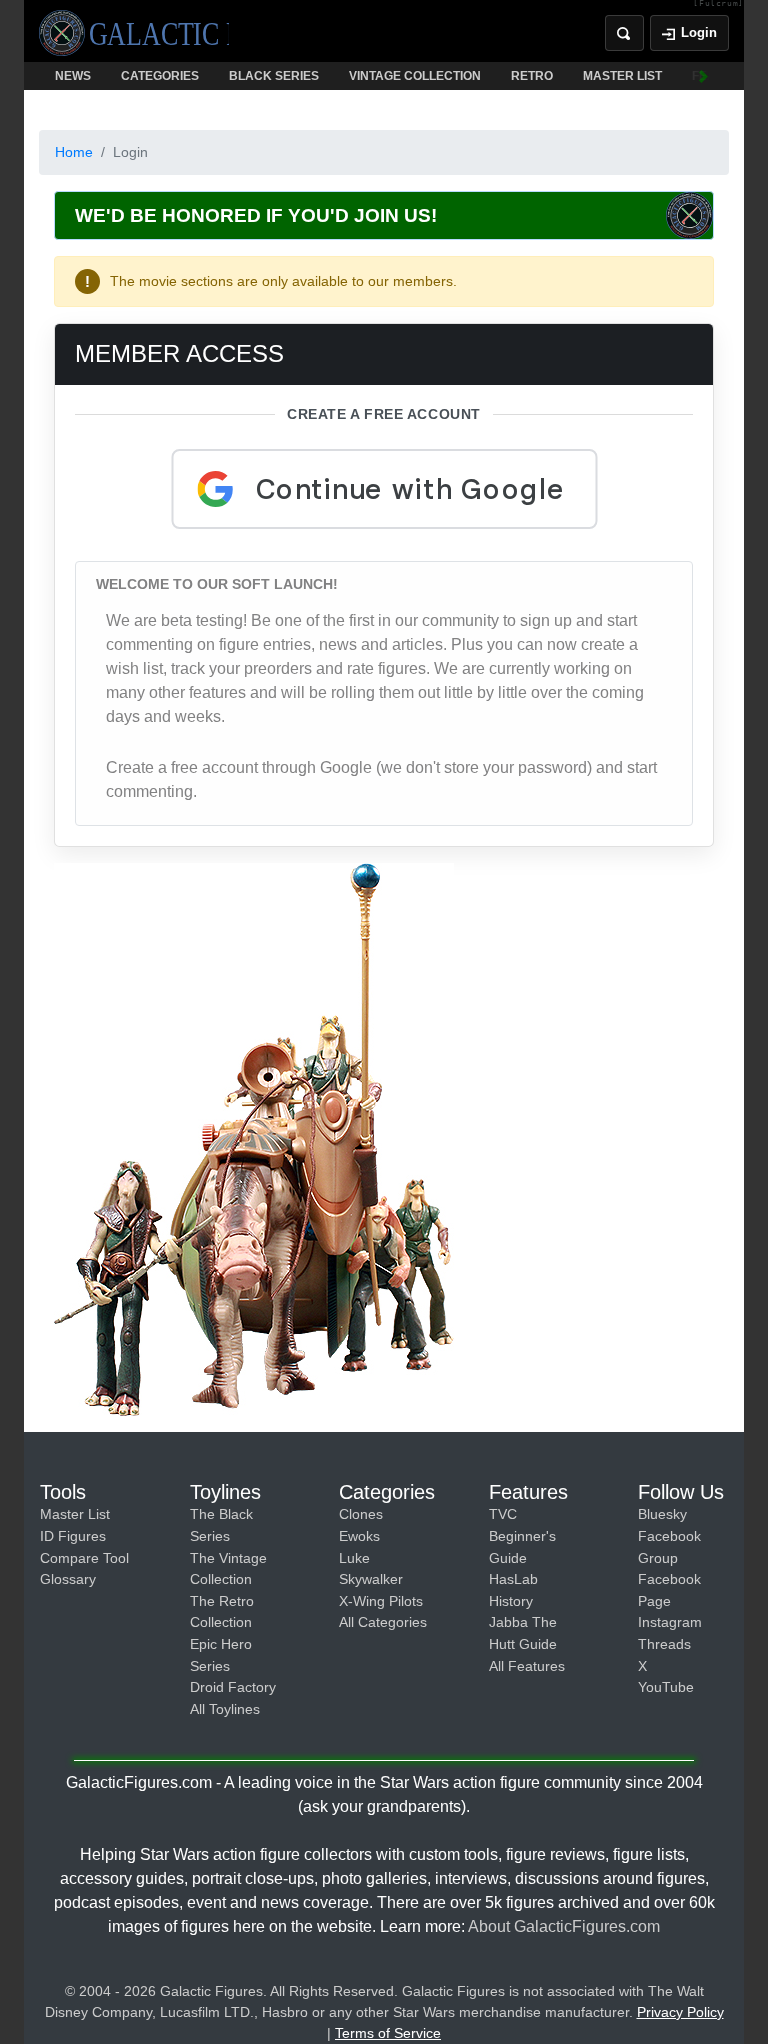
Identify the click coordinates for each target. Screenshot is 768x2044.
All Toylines (225, 1709)
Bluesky (662, 1514)
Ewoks (359, 1536)
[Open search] (624, 33)
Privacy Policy (680, 2012)
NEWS (73, 76)
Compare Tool (84, 1558)
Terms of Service (388, 2033)
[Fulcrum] (718, 4)
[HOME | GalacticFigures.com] (134, 33)
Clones (361, 1514)
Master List (75, 1514)
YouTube (666, 1687)
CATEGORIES (160, 76)
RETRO (532, 76)
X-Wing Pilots (381, 1601)
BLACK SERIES (274, 76)
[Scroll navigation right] (704, 76)
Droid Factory (233, 1687)
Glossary (68, 1579)
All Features (527, 1666)
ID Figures (73, 1536)
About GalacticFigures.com (564, 1926)
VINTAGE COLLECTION (415, 76)
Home (74, 152)
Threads (664, 1644)
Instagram (670, 1622)
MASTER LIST (622, 76)
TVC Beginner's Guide (522, 1535)
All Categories (383, 1622)
